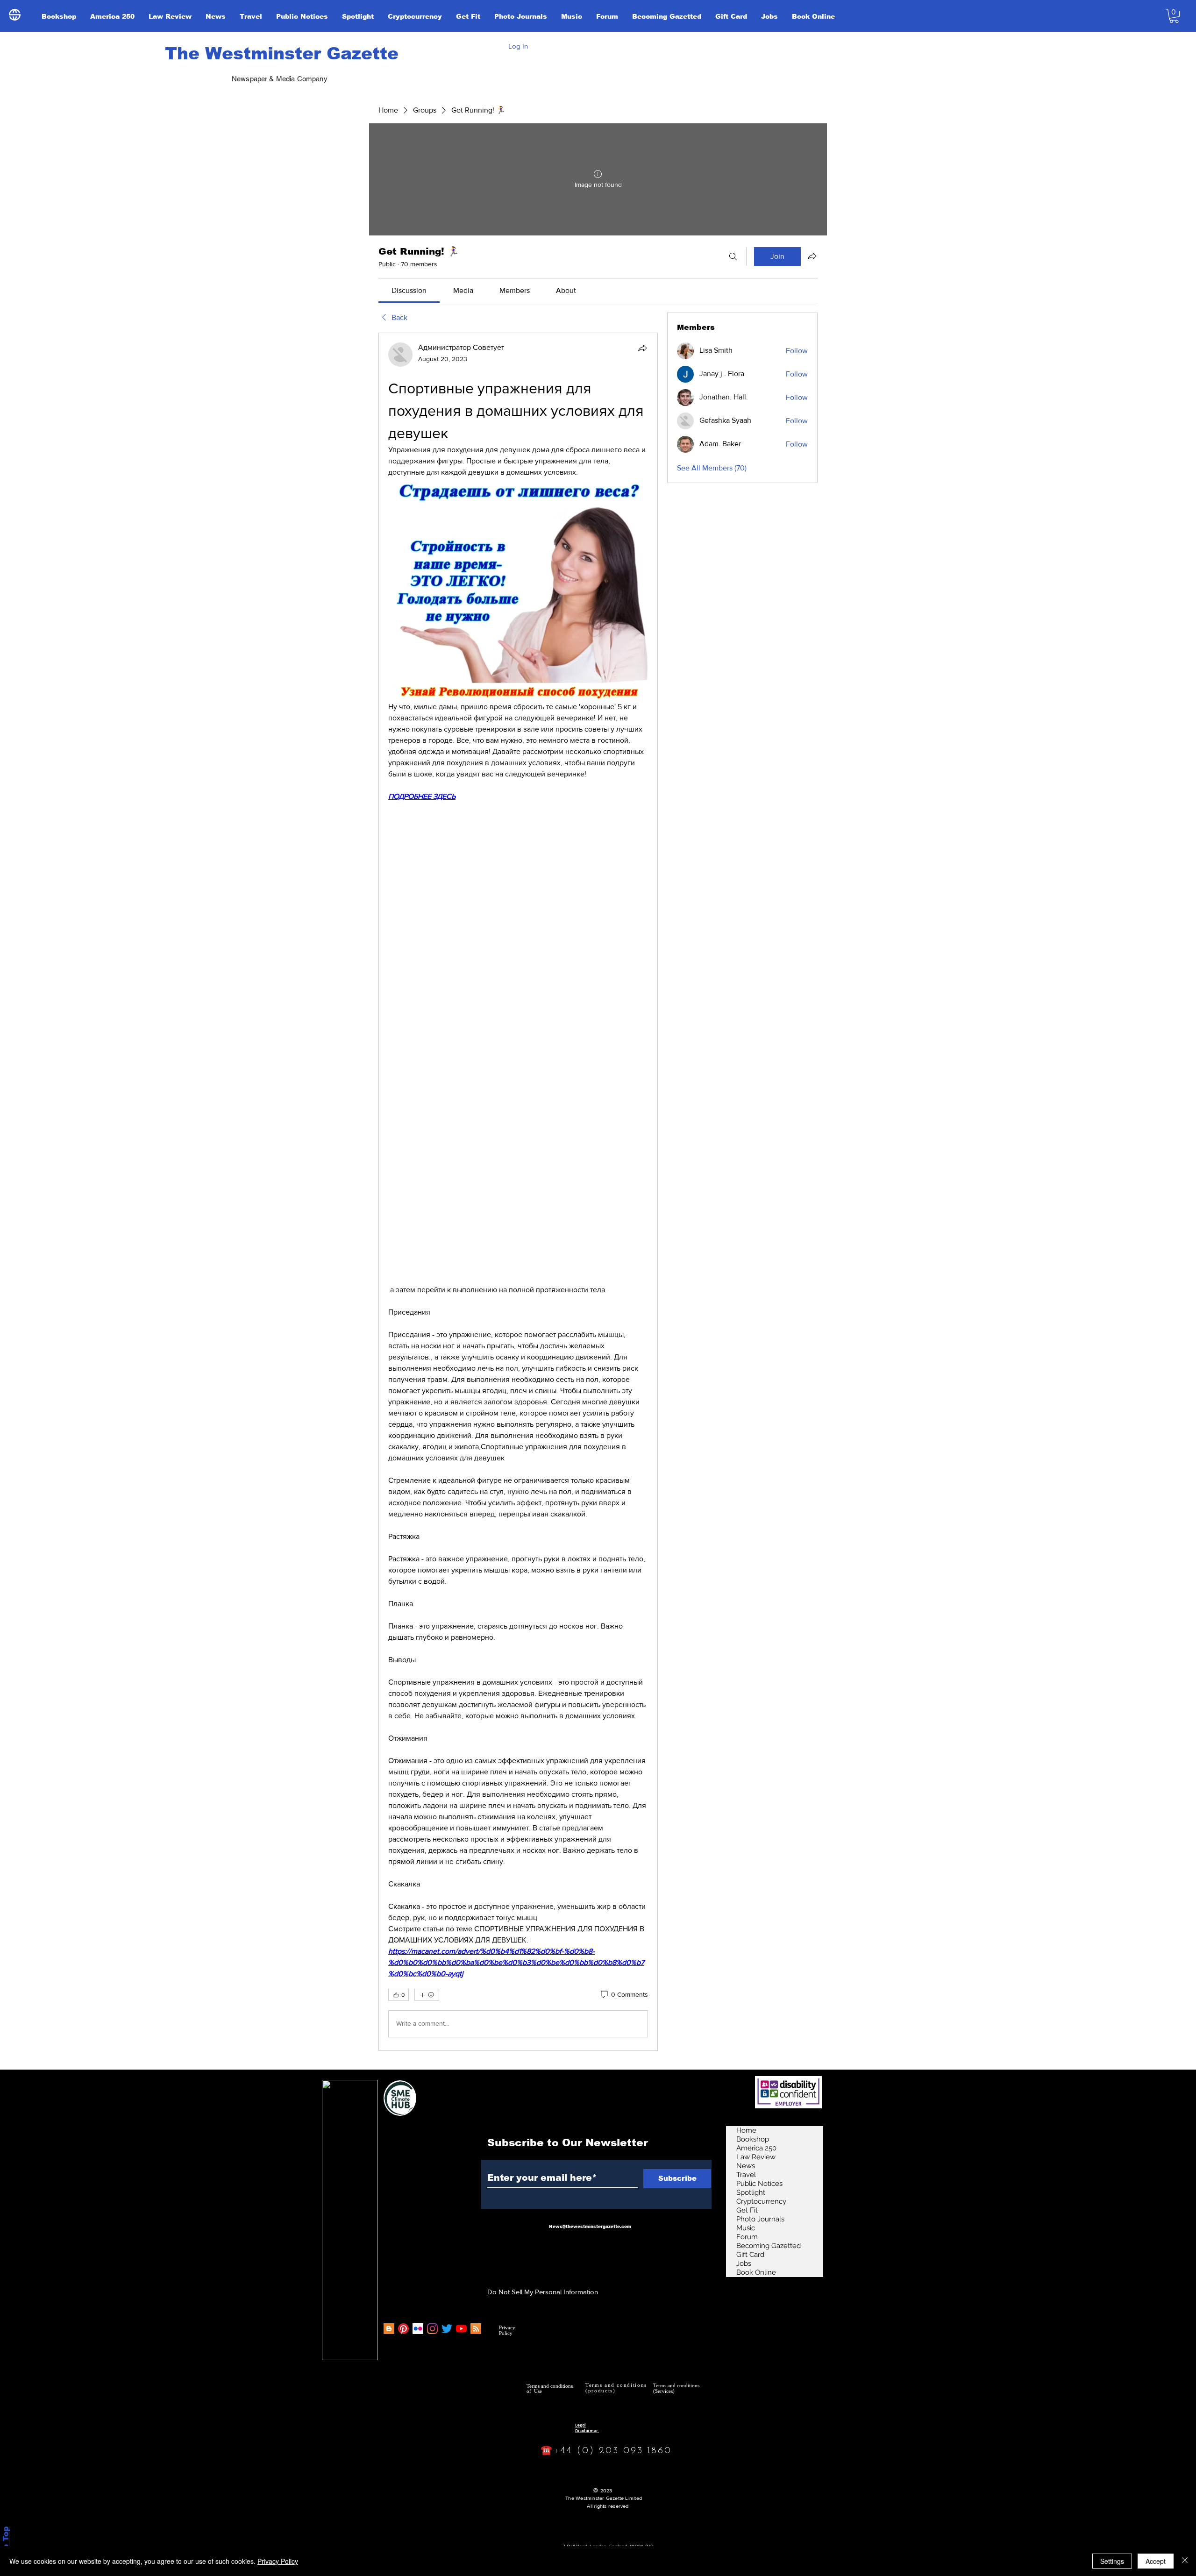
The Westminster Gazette (282, 53)
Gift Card (750, 2255)
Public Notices (759, 2184)
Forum (747, 2237)
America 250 (756, 2148)
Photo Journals (760, 2219)
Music (746, 2228)
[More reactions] (427, 1995)
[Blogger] (389, 2329)
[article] (518, 1192)
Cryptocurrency (761, 2201)
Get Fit (747, 2210)
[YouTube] (461, 2329)
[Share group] (812, 256)
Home (746, 2130)
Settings (1112, 2561)
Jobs (744, 2263)
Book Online (756, 2272)
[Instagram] (432, 2329)
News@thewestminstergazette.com (590, 2227)
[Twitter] (447, 2329)
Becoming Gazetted (769, 2246)
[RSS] (476, 2329)
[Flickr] (418, 2329)
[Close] (1185, 2561)
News (746, 2166)
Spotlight (751, 2192)
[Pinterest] (403, 2329)
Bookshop (753, 2139)
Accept (1156, 2561)
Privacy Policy (278, 2561)
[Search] (733, 256)
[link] (409, 290)
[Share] (642, 348)
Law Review (756, 2157)
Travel (746, 2175)
